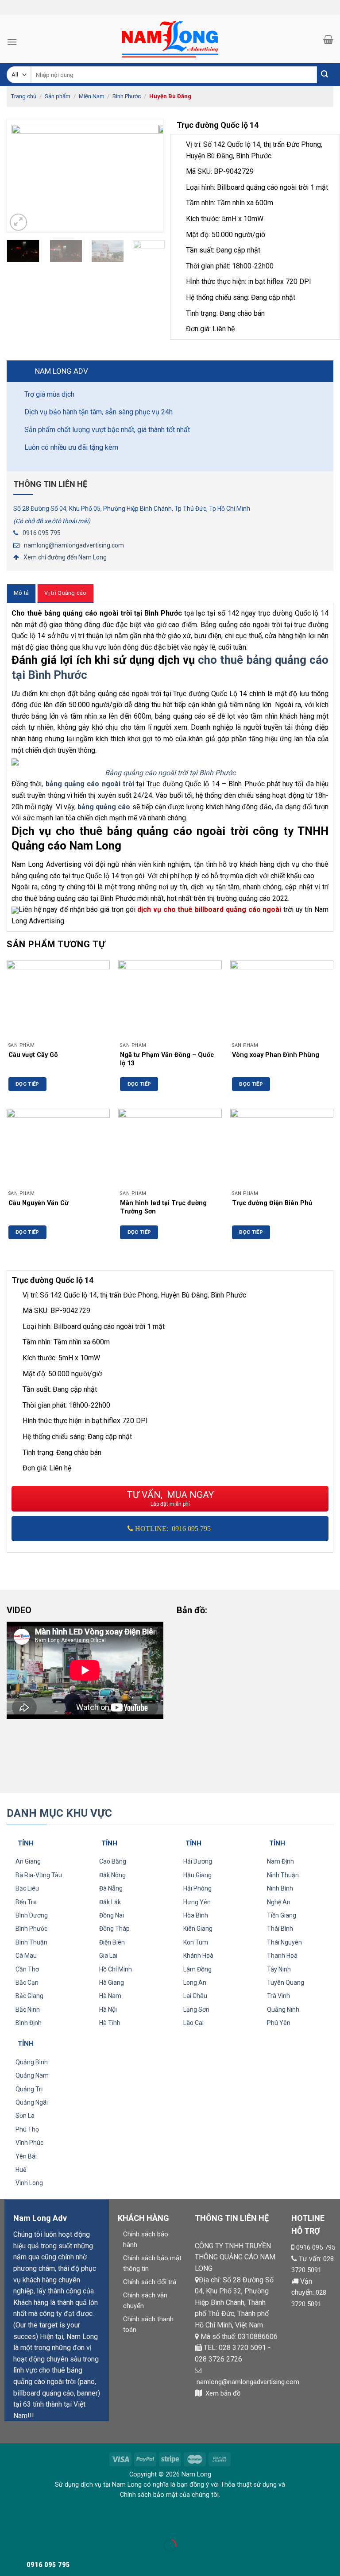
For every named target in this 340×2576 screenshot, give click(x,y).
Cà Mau (26, 1956)
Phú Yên (279, 2023)
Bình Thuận (31, 1942)
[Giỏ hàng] (328, 39)
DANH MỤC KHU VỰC (59, 1813)
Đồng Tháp (114, 1929)
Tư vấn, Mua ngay (170, 1499)
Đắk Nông (112, 1875)
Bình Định (29, 2023)
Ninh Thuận (283, 1875)
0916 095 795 (42, 533)
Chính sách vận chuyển (145, 2300)
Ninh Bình (280, 1888)
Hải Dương (198, 1861)
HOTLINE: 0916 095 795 (173, 1529)
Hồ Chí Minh (116, 1969)
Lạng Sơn (196, 2010)
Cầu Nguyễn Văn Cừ (39, 1203)
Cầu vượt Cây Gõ (33, 1055)
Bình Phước (127, 96)
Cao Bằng (113, 1861)
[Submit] (325, 75)
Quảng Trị (29, 2089)
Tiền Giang (282, 1915)
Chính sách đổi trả (150, 2282)
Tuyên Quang (286, 1983)
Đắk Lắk (110, 1902)
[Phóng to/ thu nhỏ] (35, 2524)
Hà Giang (112, 1983)
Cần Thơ (27, 1969)
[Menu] (12, 42)
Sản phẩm (58, 96)
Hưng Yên (197, 1902)
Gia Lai (108, 1956)
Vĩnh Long (29, 2183)
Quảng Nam (32, 2075)
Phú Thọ (27, 2129)
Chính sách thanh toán (148, 2324)
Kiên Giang (198, 1929)
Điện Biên (112, 1942)
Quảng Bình (32, 2062)
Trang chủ (24, 96)
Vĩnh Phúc (29, 2143)
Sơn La (25, 2116)
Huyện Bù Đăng (170, 96)
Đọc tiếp (27, 1084)
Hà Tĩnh (110, 2023)
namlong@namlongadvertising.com (74, 545)
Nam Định (280, 1861)
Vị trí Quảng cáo (65, 593)
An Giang (28, 1861)
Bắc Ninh (28, 2010)
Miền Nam (92, 96)
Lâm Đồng (197, 1969)
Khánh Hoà (198, 1956)
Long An (195, 1983)
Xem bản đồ (223, 2393)
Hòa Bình (196, 1915)
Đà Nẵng (111, 1888)
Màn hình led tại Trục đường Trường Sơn (163, 1207)
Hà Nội (108, 2010)
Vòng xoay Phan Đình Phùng (276, 1055)
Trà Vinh (278, 1996)
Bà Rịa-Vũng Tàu (39, 1875)
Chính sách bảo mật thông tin (152, 2263)
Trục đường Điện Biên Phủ (272, 1203)
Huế (21, 2170)
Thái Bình (280, 1929)
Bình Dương (32, 1915)
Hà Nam (110, 1996)
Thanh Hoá (282, 1956)
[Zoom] (18, 222)
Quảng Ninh (283, 2010)
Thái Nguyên (284, 1942)
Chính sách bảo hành (146, 2239)
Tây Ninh (279, 1969)
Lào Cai (193, 2023)
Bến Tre (26, 1902)
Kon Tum (196, 1942)
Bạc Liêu (27, 1888)
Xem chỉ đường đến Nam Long (65, 557)
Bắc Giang (29, 1996)
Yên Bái (26, 2156)
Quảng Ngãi (32, 2102)
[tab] (21, 593)
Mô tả (21, 593)
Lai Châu (195, 1996)
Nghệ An (279, 1902)
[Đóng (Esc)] (9, 2524)
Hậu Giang (197, 1875)
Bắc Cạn (27, 1983)
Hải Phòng (197, 1888)
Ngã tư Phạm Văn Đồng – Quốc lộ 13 (167, 1059)
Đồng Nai (112, 1915)
